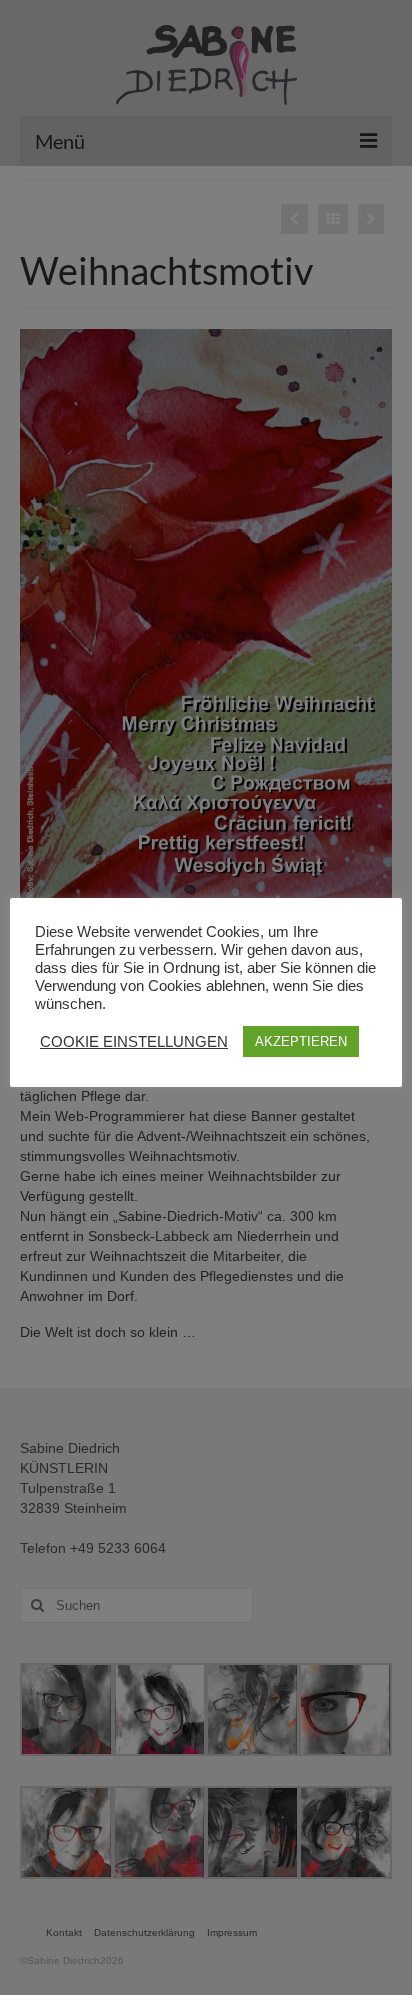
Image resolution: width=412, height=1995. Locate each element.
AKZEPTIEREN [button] (301, 1041)
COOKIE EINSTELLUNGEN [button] (134, 1042)
